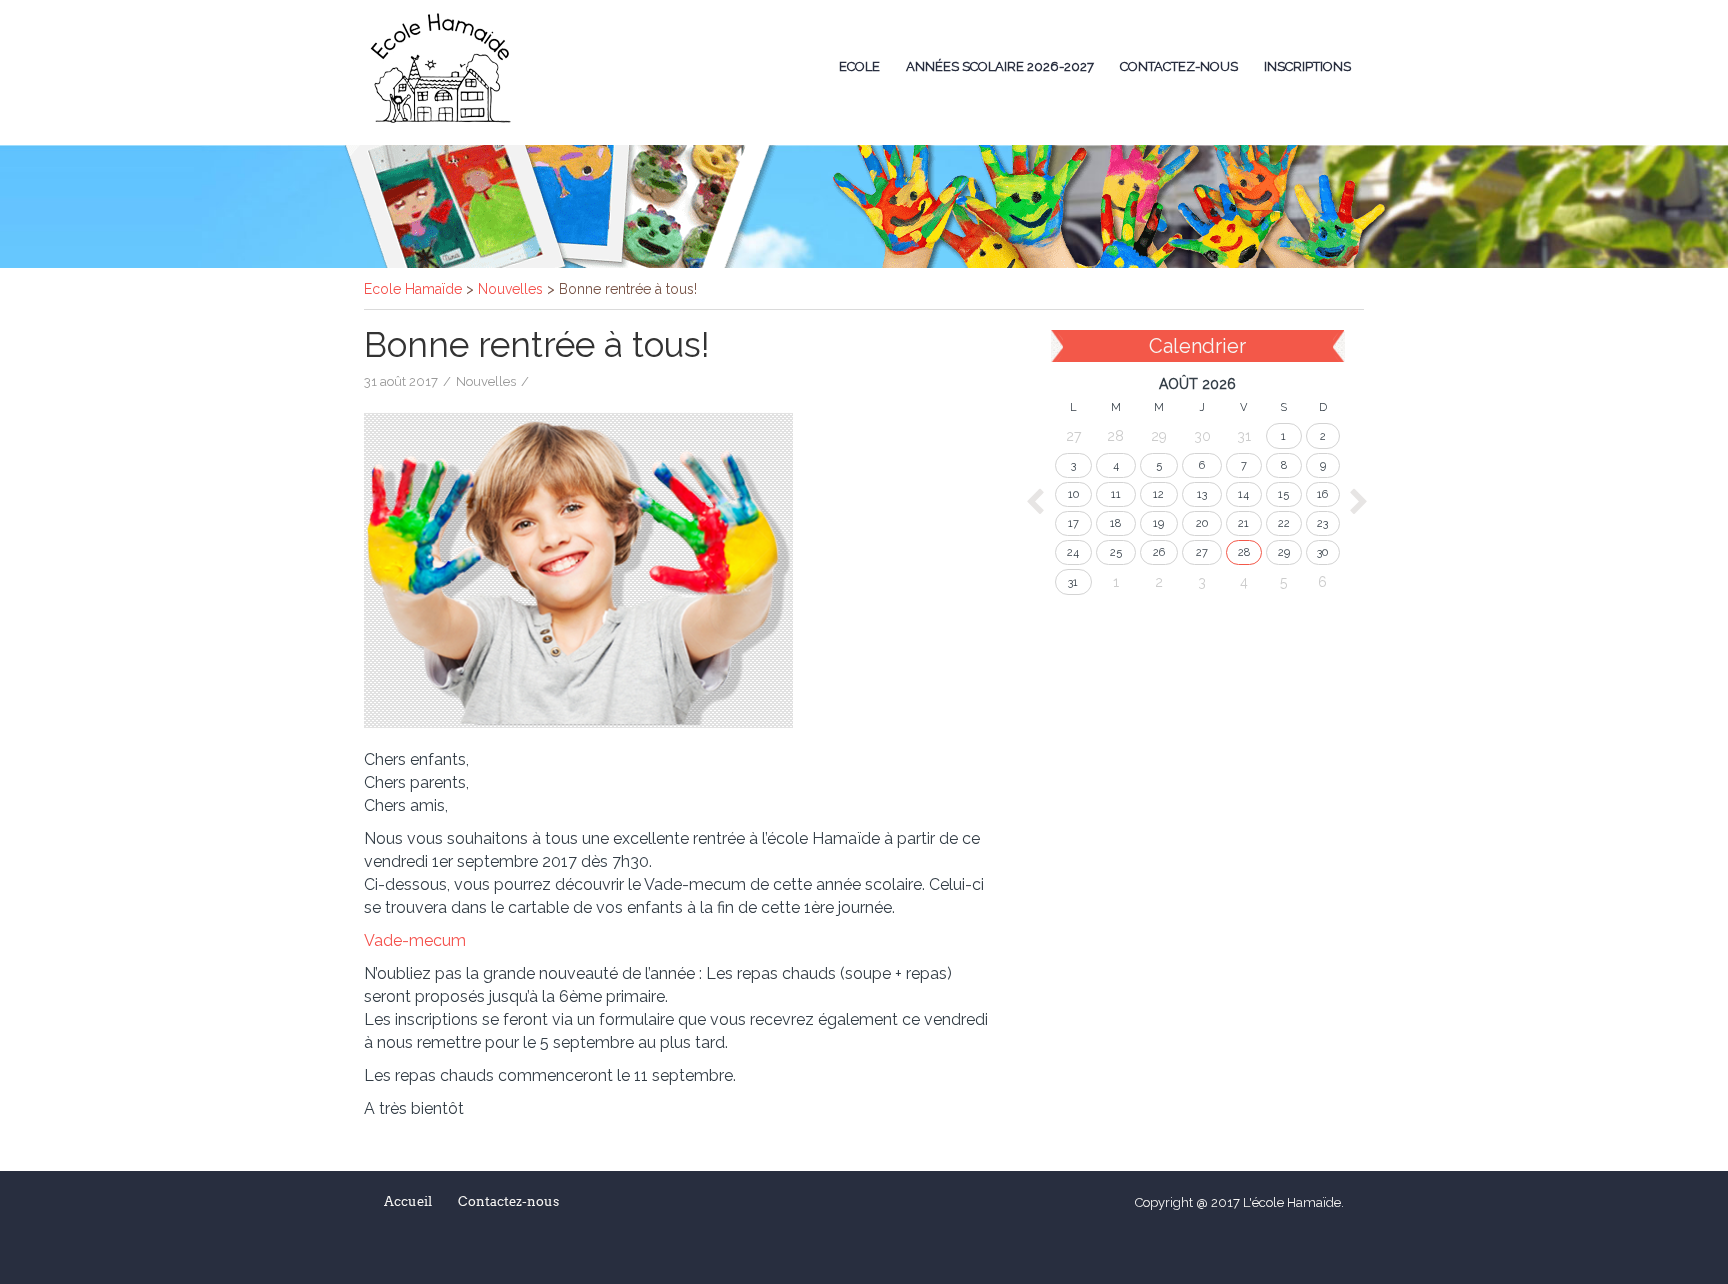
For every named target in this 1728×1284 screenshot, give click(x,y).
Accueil (408, 1201)
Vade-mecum (415, 940)
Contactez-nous (1179, 66)
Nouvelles (486, 381)
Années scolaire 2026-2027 (1000, 66)
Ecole (859, 66)
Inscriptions (1307, 66)
